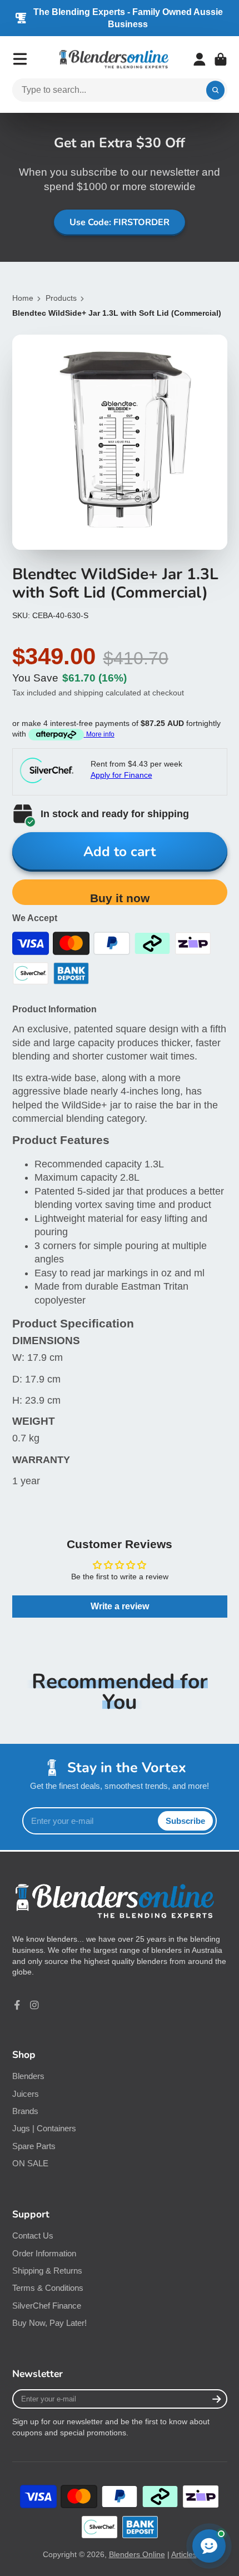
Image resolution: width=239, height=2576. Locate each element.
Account (200, 59)
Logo (114, 59)
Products (61, 298)
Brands (25, 2111)
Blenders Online (137, 2554)
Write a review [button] (120, 1606)
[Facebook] (17, 2005)
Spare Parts (34, 2146)
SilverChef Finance (47, 2306)
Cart (221, 59)
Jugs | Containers (44, 2128)
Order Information (44, 2253)
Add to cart (120, 852)
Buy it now (120, 898)
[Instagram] (34, 2005)
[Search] (216, 90)
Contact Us (33, 2236)
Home (23, 298)
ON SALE (30, 2163)
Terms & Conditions (48, 2288)
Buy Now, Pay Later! (49, 2323)
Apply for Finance (121, 775)
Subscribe (185, 1821)
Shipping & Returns (47, 2271)
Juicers (26, 2094)
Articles (184, 2554)
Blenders (28, 2076)
